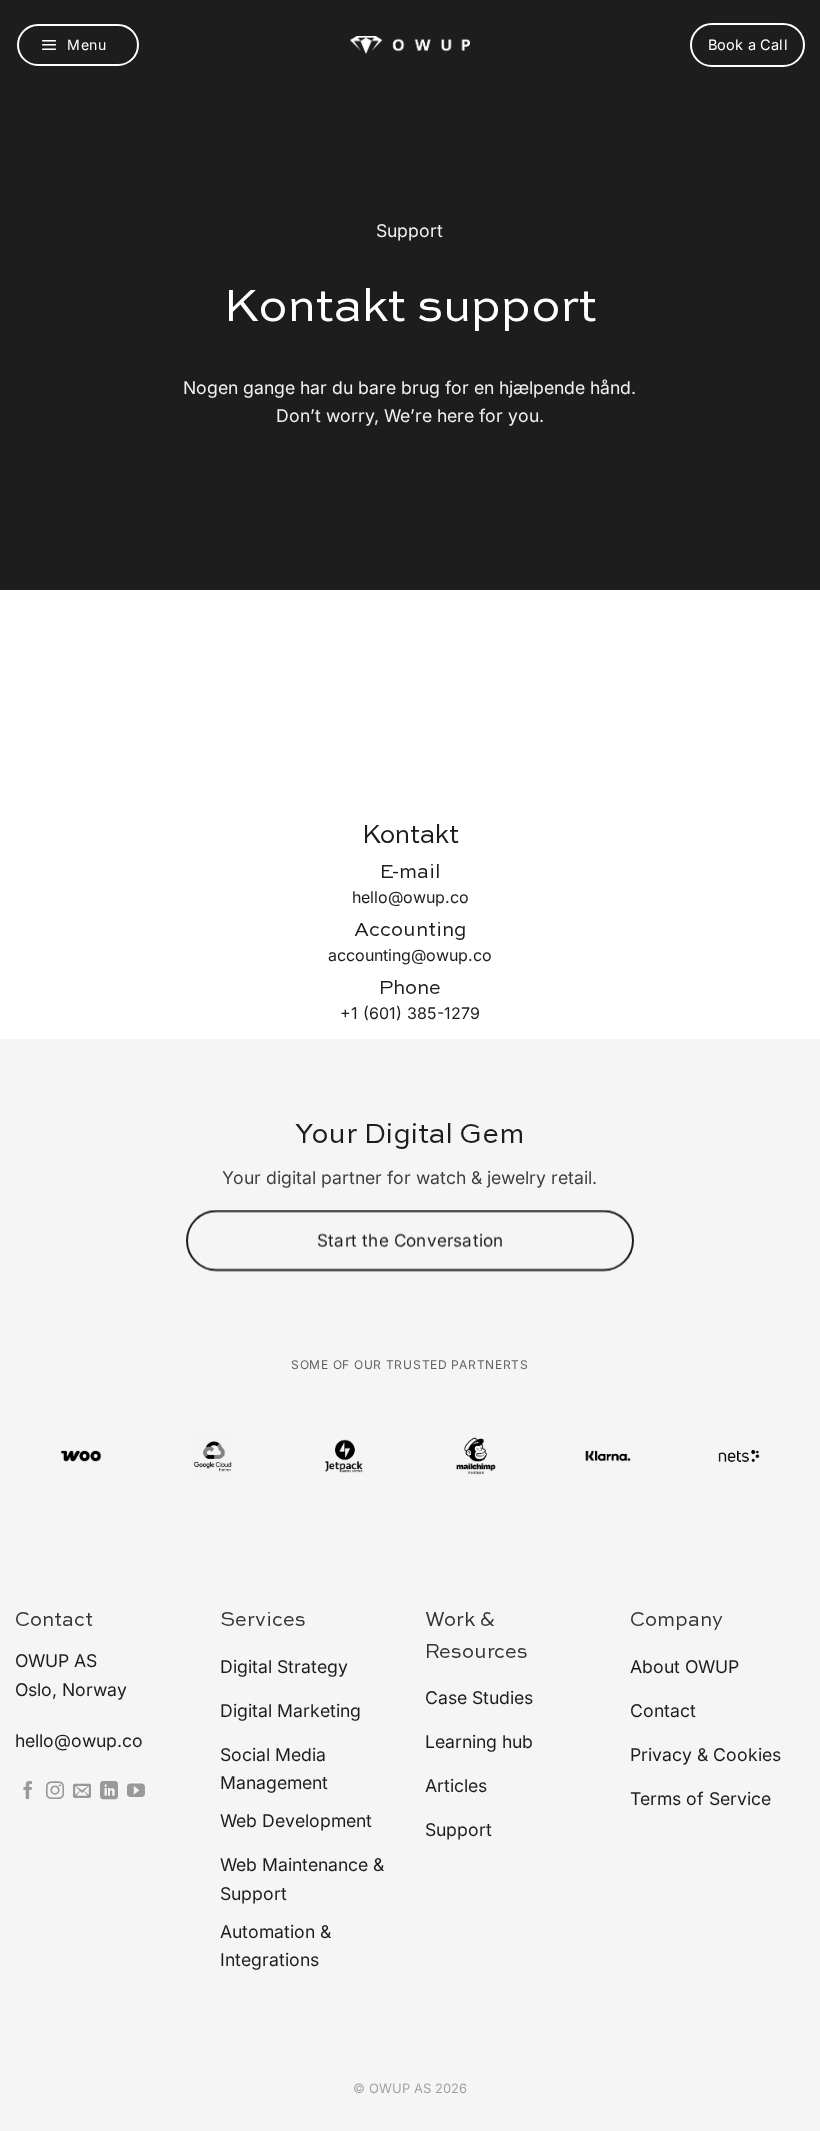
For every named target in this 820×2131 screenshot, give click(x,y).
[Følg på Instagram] (55, 1792)
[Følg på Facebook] (28, 1792)
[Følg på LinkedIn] (109, 1792)
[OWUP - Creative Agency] (410, 45)
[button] (78, 45)
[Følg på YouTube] (136, 1792)
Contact (54, 1621)
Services (263, 1621)
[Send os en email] (82, 1792)
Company (676, 1621)
